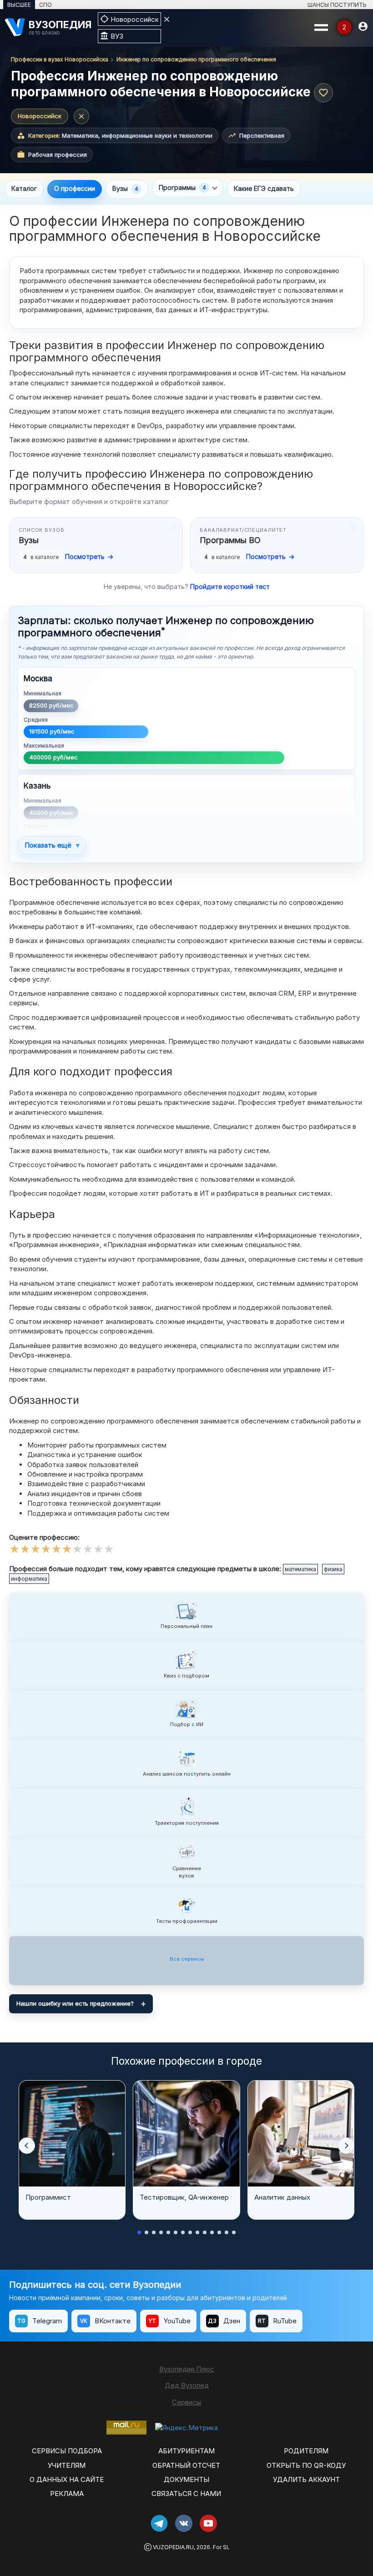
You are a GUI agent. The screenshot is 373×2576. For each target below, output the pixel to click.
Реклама (67, 2494)
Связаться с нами (186, 2494)
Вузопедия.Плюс (187, 2369)
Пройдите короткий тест (230, 587)
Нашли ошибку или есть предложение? (75, 2003)
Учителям (67, 2465)
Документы (186, 2479)
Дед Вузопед (187, 2385)
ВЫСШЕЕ (19, 5)
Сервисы (186, 2402)
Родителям (306, 2451)
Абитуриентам (186, 2451)
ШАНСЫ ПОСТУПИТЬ (337, 5)
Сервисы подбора (67, 2451)
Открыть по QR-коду (306, 2465)
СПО (45, 5)
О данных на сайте (67, 2479)
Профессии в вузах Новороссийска (60, 59)
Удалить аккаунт (306, 2479)
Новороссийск (40, 116)
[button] (27, 2146)
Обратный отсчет (186, 2465)
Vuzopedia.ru (173, 2547)
